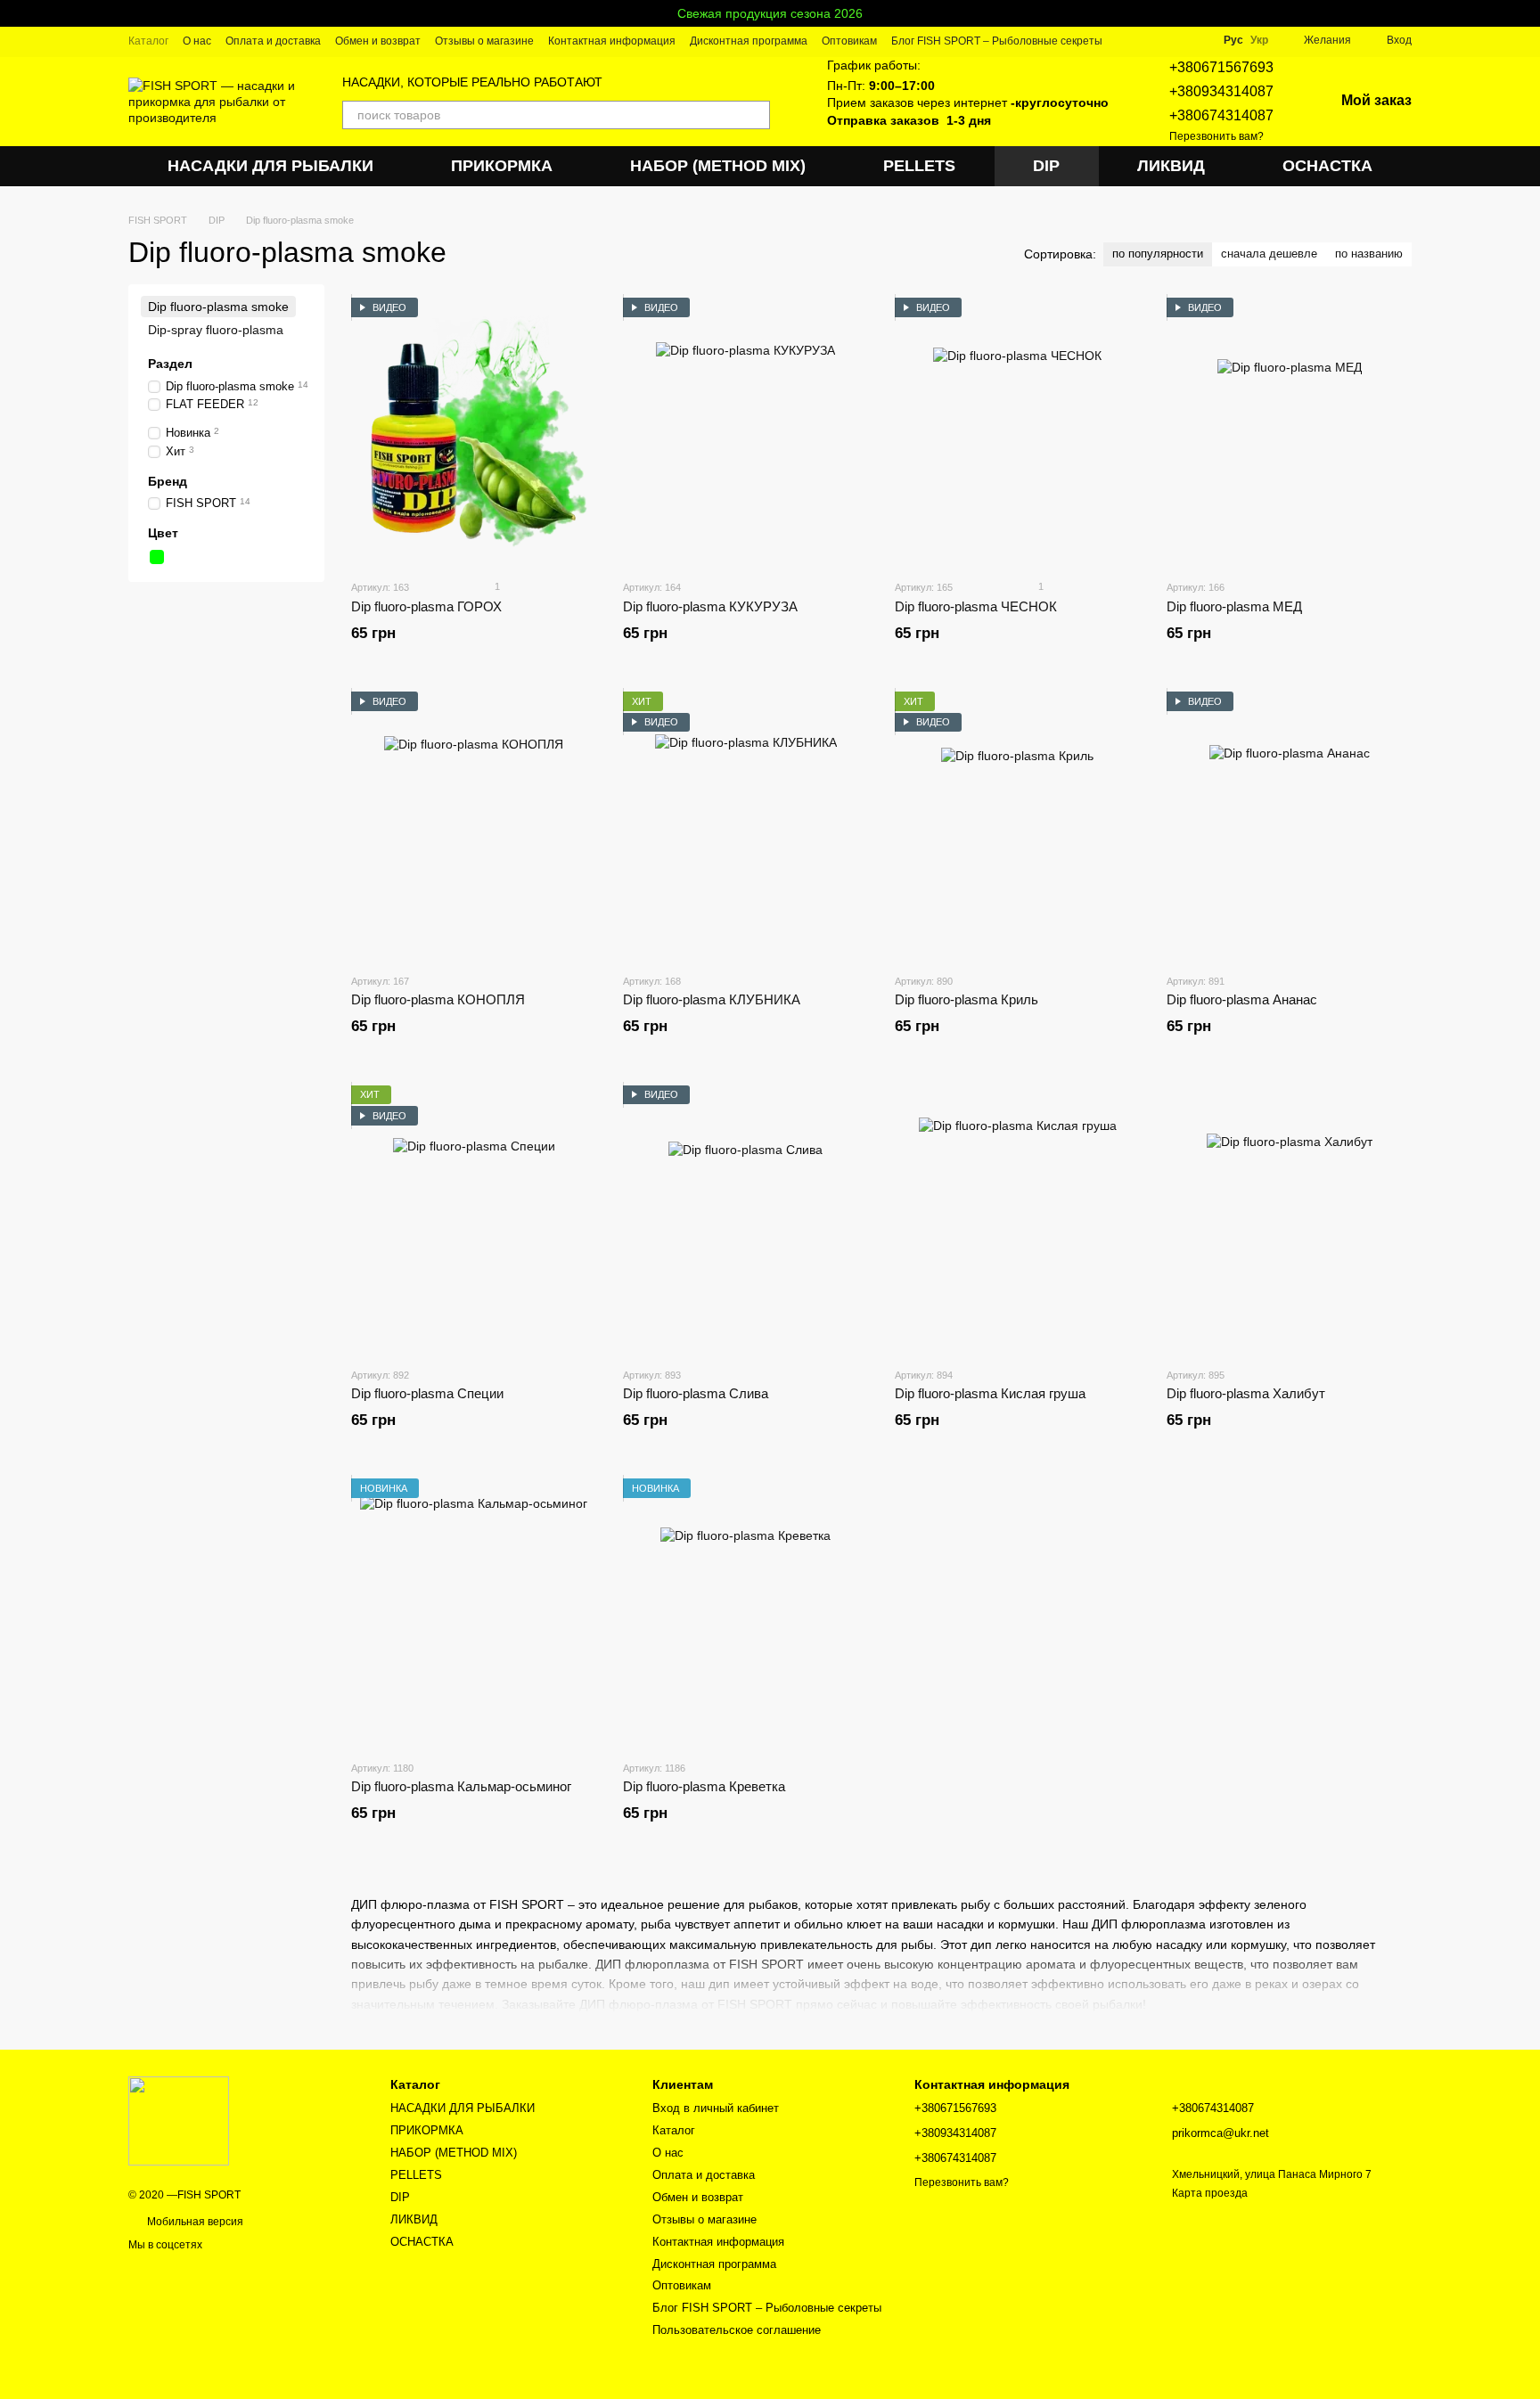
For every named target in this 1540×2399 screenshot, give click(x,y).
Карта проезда (1210, 2193)
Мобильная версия (194, 2222)
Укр (1259, 40)
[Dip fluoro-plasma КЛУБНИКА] (745, 825)
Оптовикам (849, 41)
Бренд (168, 482)
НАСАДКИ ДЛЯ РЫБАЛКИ (270, 166)
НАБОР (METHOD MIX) (718, 166)
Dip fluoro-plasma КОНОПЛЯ (438, 999)
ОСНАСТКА (1327, 166)
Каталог (148, 41)
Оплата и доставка (273, 41)
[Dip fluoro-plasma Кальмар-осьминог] (474, 1612)
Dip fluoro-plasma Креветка (704, 1786)
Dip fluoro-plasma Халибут (1246, 1393)
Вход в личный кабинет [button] (716, 2108)
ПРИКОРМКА (502, 166)
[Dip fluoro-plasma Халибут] (1289, 1219)
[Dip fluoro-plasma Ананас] (1289, 825)
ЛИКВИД (1171, 166)
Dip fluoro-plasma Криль (967, 999)
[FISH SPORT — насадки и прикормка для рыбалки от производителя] (179, 2120)
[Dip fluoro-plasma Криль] (1017, 825)
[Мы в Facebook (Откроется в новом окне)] (1131, 40)
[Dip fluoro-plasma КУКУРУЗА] (745, 431)
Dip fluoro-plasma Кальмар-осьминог (461, 1786)
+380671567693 (1221, 67)
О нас (197, 41)
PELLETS (919, 166)
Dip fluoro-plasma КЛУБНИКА (712, 999)
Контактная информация (612, 41)
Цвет (163, 534)
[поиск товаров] (756, 115)
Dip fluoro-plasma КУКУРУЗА (710, 606)
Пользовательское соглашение (737, 2330)
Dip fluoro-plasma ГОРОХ (426, 606)
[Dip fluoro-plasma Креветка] (745, 1612)
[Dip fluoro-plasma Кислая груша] (1017, 1219)
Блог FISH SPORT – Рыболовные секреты (997, 41)
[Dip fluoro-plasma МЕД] (1289, 431)
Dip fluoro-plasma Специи (427, 1393)
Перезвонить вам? (1216, 136)
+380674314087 (1221, 115)
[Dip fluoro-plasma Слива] (745, 1219)
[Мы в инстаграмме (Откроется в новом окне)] (1174, 40)
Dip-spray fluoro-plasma (216, 331)
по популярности (1158, 254)
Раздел (170, 364)
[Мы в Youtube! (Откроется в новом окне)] (1152, 40)
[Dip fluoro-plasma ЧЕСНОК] (1017, 431)
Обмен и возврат (378, 41)
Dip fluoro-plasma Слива (696, 1393)
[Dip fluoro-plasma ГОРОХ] (474, 431)
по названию (1369, 254)
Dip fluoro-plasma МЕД (1234, 606)
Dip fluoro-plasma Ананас (1242, 999)
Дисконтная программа (749, 41)
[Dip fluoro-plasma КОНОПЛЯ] (474, 825)
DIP (1046, 166)
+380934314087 (1221, 91)
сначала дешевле (1269, 254)
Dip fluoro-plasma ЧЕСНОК (976, 606)
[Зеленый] (157, 558)
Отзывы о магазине (484, 41)
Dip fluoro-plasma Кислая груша (990, 1393)
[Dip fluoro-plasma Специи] (474, 1219)
